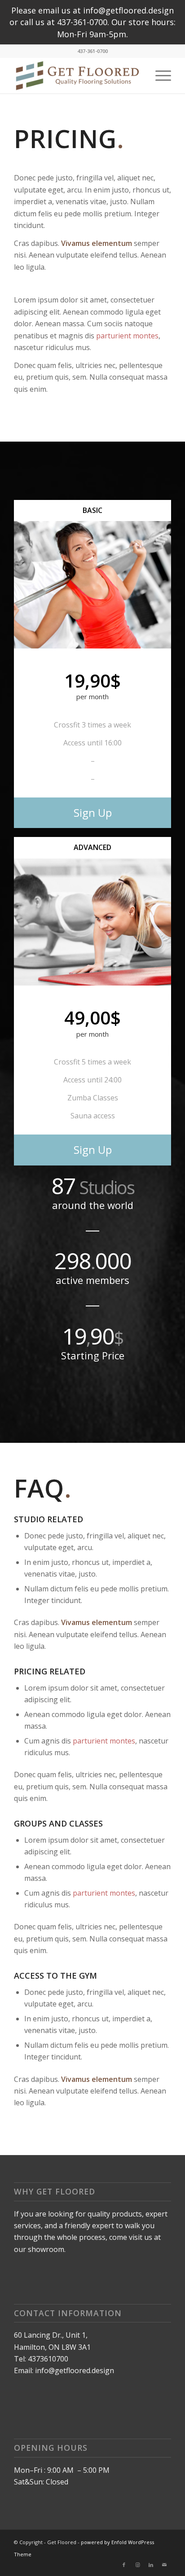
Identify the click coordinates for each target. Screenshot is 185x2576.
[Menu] (159, 75)
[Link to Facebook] (124, 2565)
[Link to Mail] (164, 2565)
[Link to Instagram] (137, 2565)
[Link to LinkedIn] (151, 2565)
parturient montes (127, 336)
